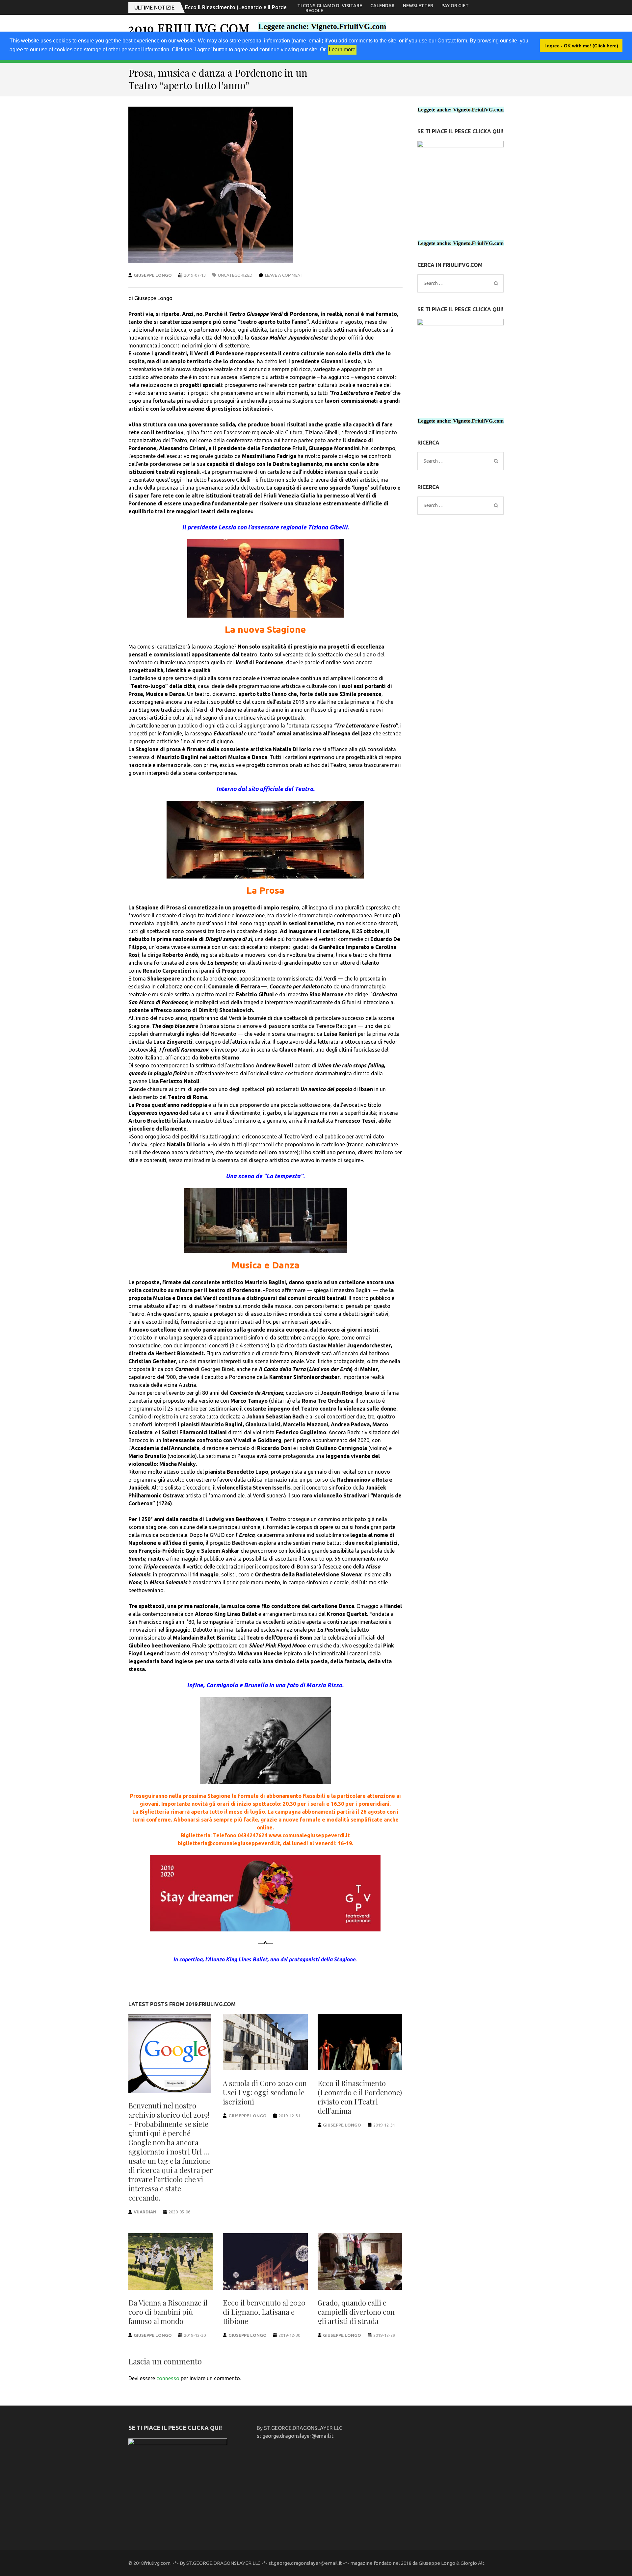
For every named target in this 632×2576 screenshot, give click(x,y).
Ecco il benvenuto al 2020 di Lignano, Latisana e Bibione (264, 2312)
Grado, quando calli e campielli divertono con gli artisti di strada (356, 2312)
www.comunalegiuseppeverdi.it (309, 1835)
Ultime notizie (154, 8)
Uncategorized (235, 275)
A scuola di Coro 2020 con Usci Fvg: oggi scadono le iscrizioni (265, 2092)
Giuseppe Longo (153, 275)
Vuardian (145, 2212)
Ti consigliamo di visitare (330, 6)
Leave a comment (284, 275)
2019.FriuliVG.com (189, 28)
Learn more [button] (342, 50)
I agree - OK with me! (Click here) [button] (581, 46)
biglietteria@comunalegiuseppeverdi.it (229, 1843)
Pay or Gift (455, 6)
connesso (168, 2378)
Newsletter (418, 6)
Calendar (382, 6)
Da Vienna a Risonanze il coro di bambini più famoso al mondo (262, 7)
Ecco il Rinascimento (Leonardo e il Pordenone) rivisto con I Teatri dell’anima (360, 2097)
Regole (314, 11)
